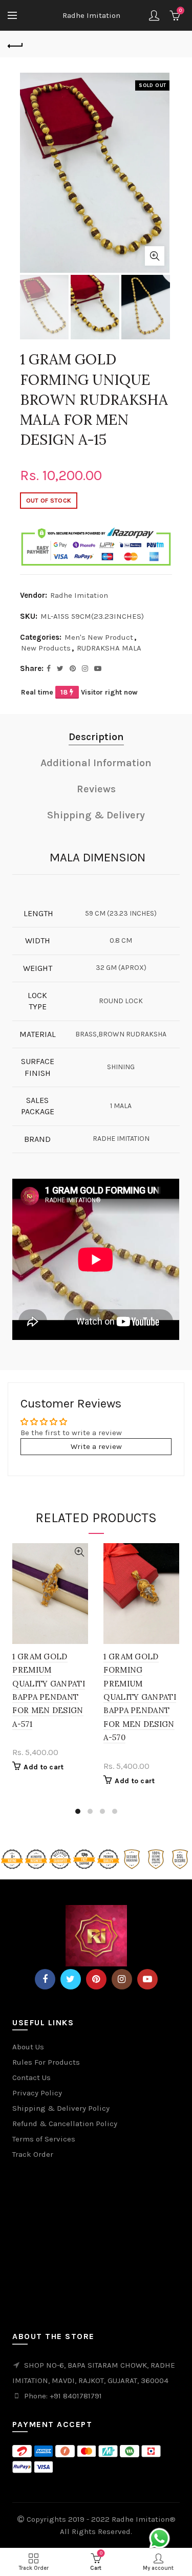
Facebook (45, 1979)
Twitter (71, 1979)
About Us (28, 2047)
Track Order (33, 2154)
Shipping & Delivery (96, 815)
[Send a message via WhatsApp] (159, 2538)
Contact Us (31, 2077)
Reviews (96, 789)
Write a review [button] (96, 1446)
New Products (46, 648)
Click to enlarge (155, 256)
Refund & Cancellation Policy (65, 2124)
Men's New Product (99, 637)
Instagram (122, 1979)
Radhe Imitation (91, 15)
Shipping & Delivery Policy (61, 2108)
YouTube (147, 1979)
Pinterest (96, 1979)
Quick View (79, 1552)
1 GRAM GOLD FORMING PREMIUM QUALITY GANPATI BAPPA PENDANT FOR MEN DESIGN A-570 (140, 1697)
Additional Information (96, 763)
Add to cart (44, 1767)
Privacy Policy (37, 2093)
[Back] (15, 45)
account (154, 15)
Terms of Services (44, 2139)
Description (96, 737)
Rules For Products (46, 2062)
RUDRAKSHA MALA (109, 648)
